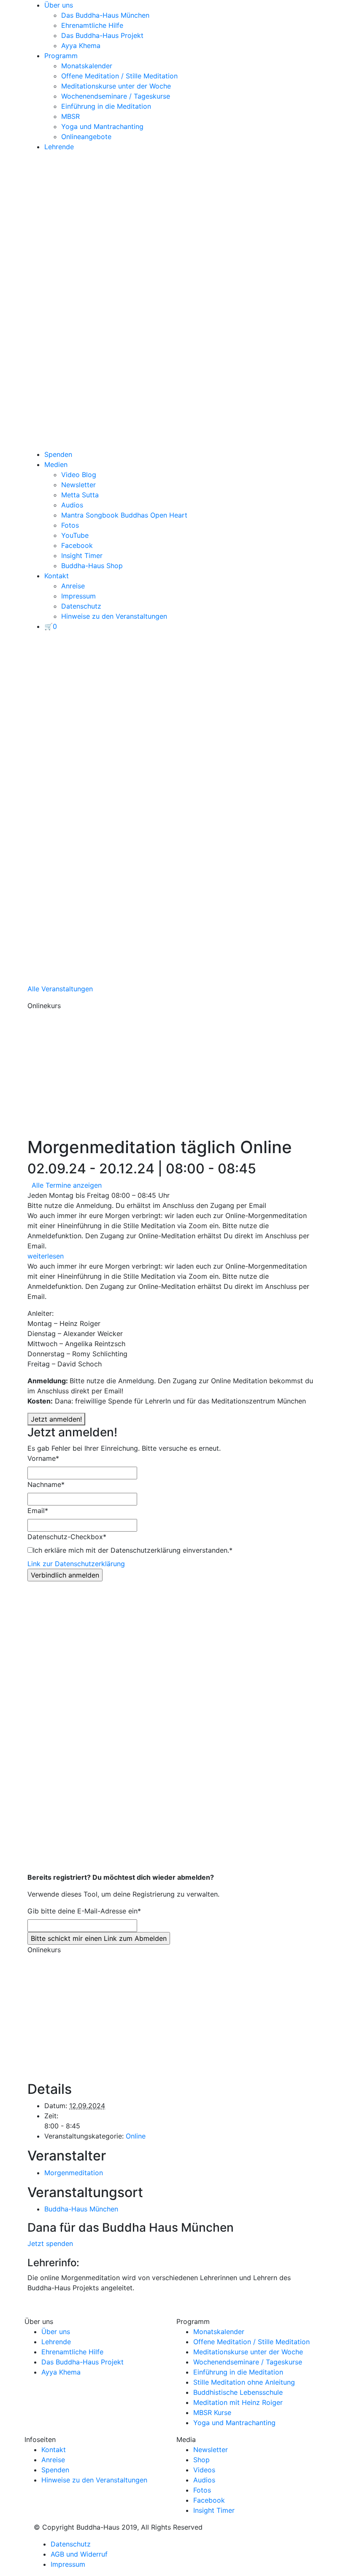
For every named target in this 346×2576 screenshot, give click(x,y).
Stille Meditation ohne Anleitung (244, 2382)
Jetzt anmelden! (56, 1419)
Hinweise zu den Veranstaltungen (114, 616)
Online (136, 2136)
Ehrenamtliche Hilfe (92, 25)
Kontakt (57, 576)
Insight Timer (82, 555)
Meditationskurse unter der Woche (116, 86)
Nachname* (46, 1484)
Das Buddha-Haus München (105, 15)
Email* (38, 1511)
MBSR (70, 116)
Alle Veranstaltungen (60, 989)
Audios (72, 505)
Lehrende (59, 147)
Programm (61, 56)
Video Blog (79, 475)
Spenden (58, 454)
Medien (56, 464)
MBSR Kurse (212, 2412)
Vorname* (43, 1458)
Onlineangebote (86, 137)
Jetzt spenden (50, 2243)
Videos (204, 2470)
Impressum (78, 596)
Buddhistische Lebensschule (238, 2392)
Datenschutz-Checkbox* (67, 1537)
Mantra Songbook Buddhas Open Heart (124, 515)
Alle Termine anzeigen (67, 1185)
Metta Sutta (80, 495)
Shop (201, 2460)
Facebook (77, 545)
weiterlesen (46, 1256)
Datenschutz (81, 606)
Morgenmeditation (74, 2173)
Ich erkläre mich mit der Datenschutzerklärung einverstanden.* (133, 1550)
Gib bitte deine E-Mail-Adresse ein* (84, 1911)
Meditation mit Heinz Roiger (238, 2402)
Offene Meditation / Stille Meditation (119, 76)
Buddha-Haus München (81, 2209)
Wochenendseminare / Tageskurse (116, 96)
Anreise (73, 586)
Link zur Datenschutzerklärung (76, 1564)
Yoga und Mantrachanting (102, 126)
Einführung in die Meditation (106, 106)
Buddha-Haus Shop (92, 566)
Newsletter (78, 485)
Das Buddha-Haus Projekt (102, 35)
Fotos (70, 525)
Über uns (59, 5)
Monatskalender (87, 66)
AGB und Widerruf (79, 2554)
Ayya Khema (81, 46)
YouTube (75, 535)
